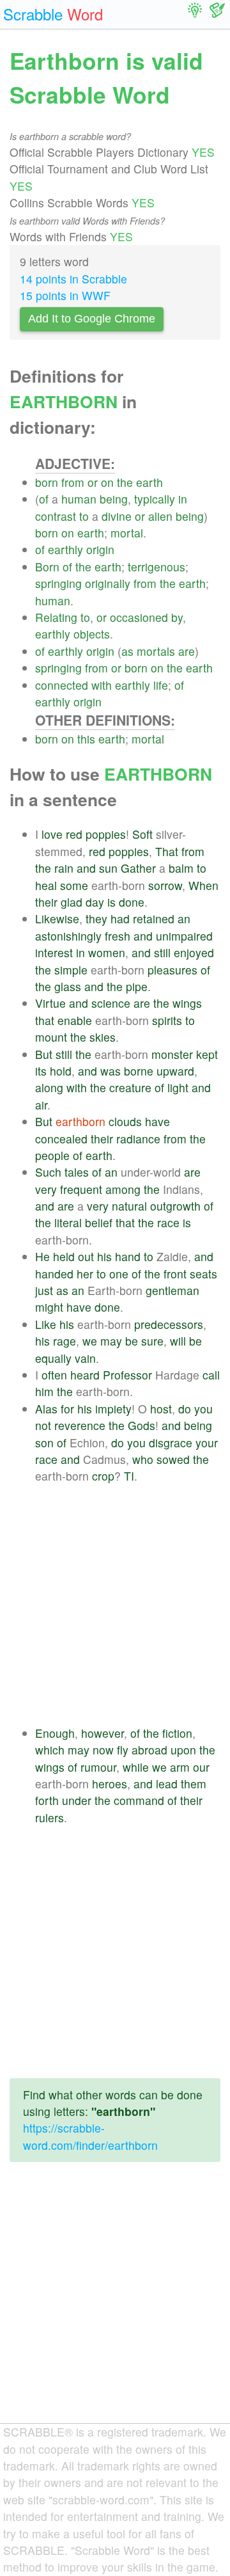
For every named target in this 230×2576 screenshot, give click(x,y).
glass (68, 986)
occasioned (139, 617)
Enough (55, 1733)
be (132, 1341)
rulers (50, 1817)
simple (71, 970)
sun (108, 868)
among (123, 1189)
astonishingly (68, 936)
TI (129, 1476)
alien (160, 516)
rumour (98, 1767)
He (42, 1256)
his (104, 1256)
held (64, 1256)
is (111, 902)
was (111, 1071)
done (132, 902)
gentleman (172, 1290)
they (96, 918)
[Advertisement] (115, 1605)
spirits (167, 1020)
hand (128, 1256)
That (167, 851)
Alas (46, 1409)
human (79, 499)
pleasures (172, 970)
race (168, 1222)
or (93, 482)
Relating (56, 617)
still (162, 952)
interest (54, 952)
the (125, 482)
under (77, 1800)
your (207, 1443)
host (161, 1409)
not (43, 1425)
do (185, 1409)
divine (117, 516)
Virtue (50, 1003)
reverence (80, 1425)
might (49, 1307)
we (90, 1341)
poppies (106, 834)
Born (47, 567)
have (157, 1121)
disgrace (171, 1443)
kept (207, 1054)
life (161, 685)
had (120, 918)
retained (154, 918)
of (44, 499)
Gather (138, 868)
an (184, 918)
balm (181, 868)
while (136, 1767)
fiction (177, 1733)
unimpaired (184, 936)
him (44, 1391)
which (50, 1750)
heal (46, 885)
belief (99, 1222)
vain (85, 1358)
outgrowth (175, 1206)
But (44, 1054)
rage (65, 1341)
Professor (127, 1375)
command (139, 1800)
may (111, 1341)
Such (48, 1172)
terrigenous (157, 567)
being (114, 499)
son (44, 1443)
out (86, 1256)
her (85, 1274)
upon (183, 1750)
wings (187, 1003)
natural (129, 1206)
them (194, 1784)
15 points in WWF (65, 295)
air (41, 1105)
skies (103, 1037)
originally (108, 583)
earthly (65, 549)
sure (152, 1341)
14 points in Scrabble (73, 279)
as (127, 651)
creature (130, 1087)
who (143, 1459)
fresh (118, 936)
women (107, 952)
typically (155, 499)
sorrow (165, 885)
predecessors (169, 1324)
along (49, 1087)
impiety (113, 1409)
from (73, 482)
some (74, 885)
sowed (173, 1459)
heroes (110, 1784)
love (52, 834)
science (111, 1003)
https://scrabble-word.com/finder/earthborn (90, 2136)
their (46, 902)
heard (85, 1375)
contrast (56, 516)
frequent (81, 1189)
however (103, 1733)
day (95, 902)
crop (103, 1476)
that (45, 1020)
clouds (125, 1121)
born (47, 482)
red (74, 834)
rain (64, 868)
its (41, 1071)
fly (123, 1750)
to (84, 516)
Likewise (57, 918)
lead (167, 1784)
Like (46, 1324)
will (178, 1341)
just (44, 1290)
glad (72, 902)
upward (175, 1071)
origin (100, 549)
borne (139, 1071)
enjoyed (194, 952)
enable (75, 1020)
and (86, 868)
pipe (137, 986)
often (54, 1375)
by (177, 617)
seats (203, 1274)
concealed (61, 1139)
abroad (149, 1750)
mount (51, 1037)
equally (53, 1358)
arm (180, 1767)
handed (54, 1274)
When (203, 885)
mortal (127, 533)
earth (149, 482)
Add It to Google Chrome (92, 319)
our (201, 1767)
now (103, 1750)
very (46, 1189)
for (67, 1409)
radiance (138, 1139)
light (178, 1087)
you (203, 1409)
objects (92, 634)
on (107, 482)
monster (172, 1054)
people (52, 1155)
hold (61, 1071)
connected (62, 685)
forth (47, 1800)
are (187, 651)
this (86, 739)
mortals (156, 651)
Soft (142, 834)
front (175, 1274)
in (183, 499)
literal (68, 1222)
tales (77, 1172)
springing (58, 583)
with (102, 685)
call (211, 1375)
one (119, 1274)
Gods (142, 1425)
